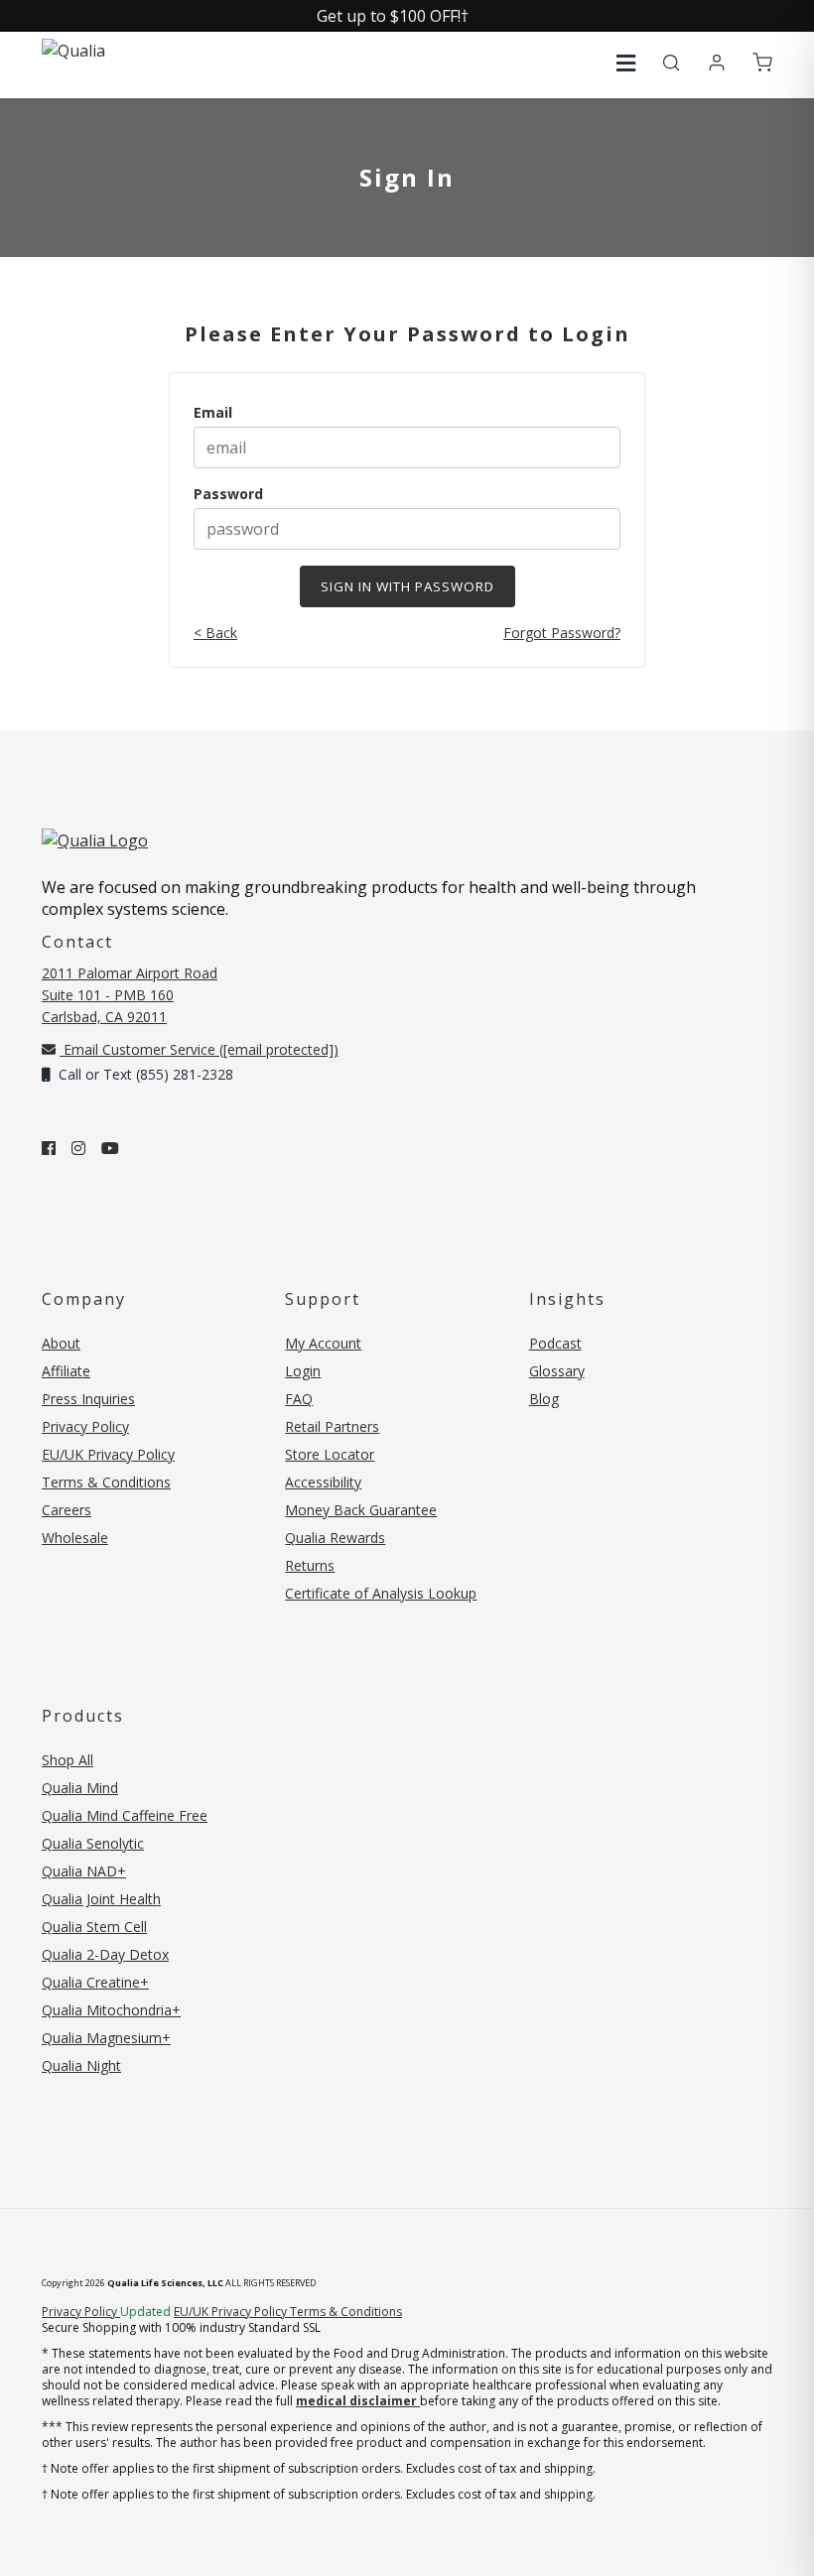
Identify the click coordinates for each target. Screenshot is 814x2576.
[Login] (717, 64)
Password (228, 494)
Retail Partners (332, 1426)
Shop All (68, 1760)
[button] (626, 63)
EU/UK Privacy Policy (108, 1454)
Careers (67, 1510)
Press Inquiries (88, 1399)
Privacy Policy (85, 1426)
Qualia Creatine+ (95, 1982)
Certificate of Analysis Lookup (381, 1593)
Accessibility (323, 1482)
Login (303, 1371)
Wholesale (75, 1538)
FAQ (299, 1399)
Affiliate (66, 1371)
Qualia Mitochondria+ (111, 2010)
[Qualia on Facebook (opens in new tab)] (49, 1148)
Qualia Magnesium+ (106, 2038)
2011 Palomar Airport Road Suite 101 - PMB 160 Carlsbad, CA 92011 (130, 995)
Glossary (557, 1371)
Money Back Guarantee (361, 1510)
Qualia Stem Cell (94, 1927)
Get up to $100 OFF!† (393, 16)
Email (213, 412)
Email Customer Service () (199, 1049)
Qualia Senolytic (93, 1843)
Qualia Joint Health (101, 1899)
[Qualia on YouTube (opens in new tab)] (110, 1148)
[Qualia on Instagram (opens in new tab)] (78, 1148)
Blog (544, 1399)
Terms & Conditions (106, 1482)
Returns (310, 1565)
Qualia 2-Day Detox (105, 1954)
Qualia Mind (80, 1788)
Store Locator (330, 1454)
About (61, 1343)
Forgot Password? (562, 633)
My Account (323, 1343)
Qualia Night (81, 2065)
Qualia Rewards (335, 1538)
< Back (215, 633)
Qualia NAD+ (84, 1871)
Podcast (555, 1343)
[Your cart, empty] (762, 64)
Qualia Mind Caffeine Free (125, 1815)
